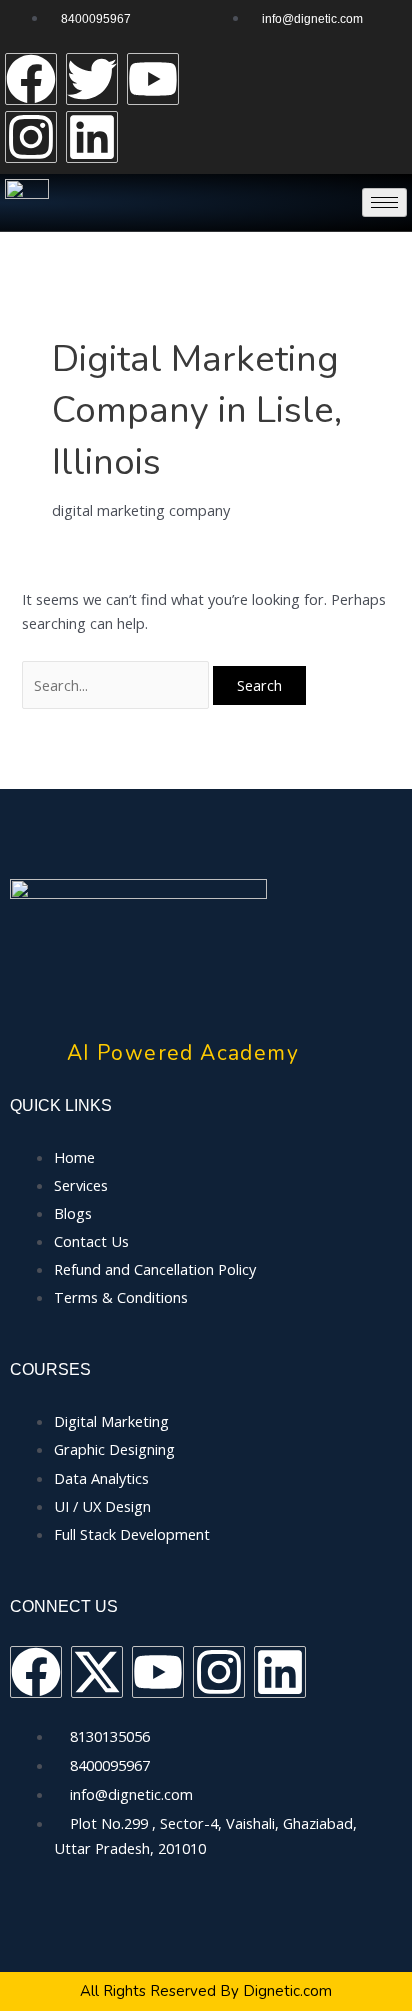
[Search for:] (117, 685)
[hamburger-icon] (384, 202)
